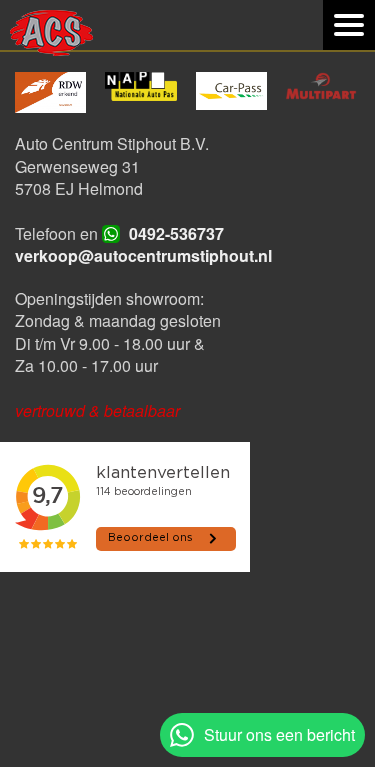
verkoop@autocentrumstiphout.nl (143, 255)
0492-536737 (176, 233)
